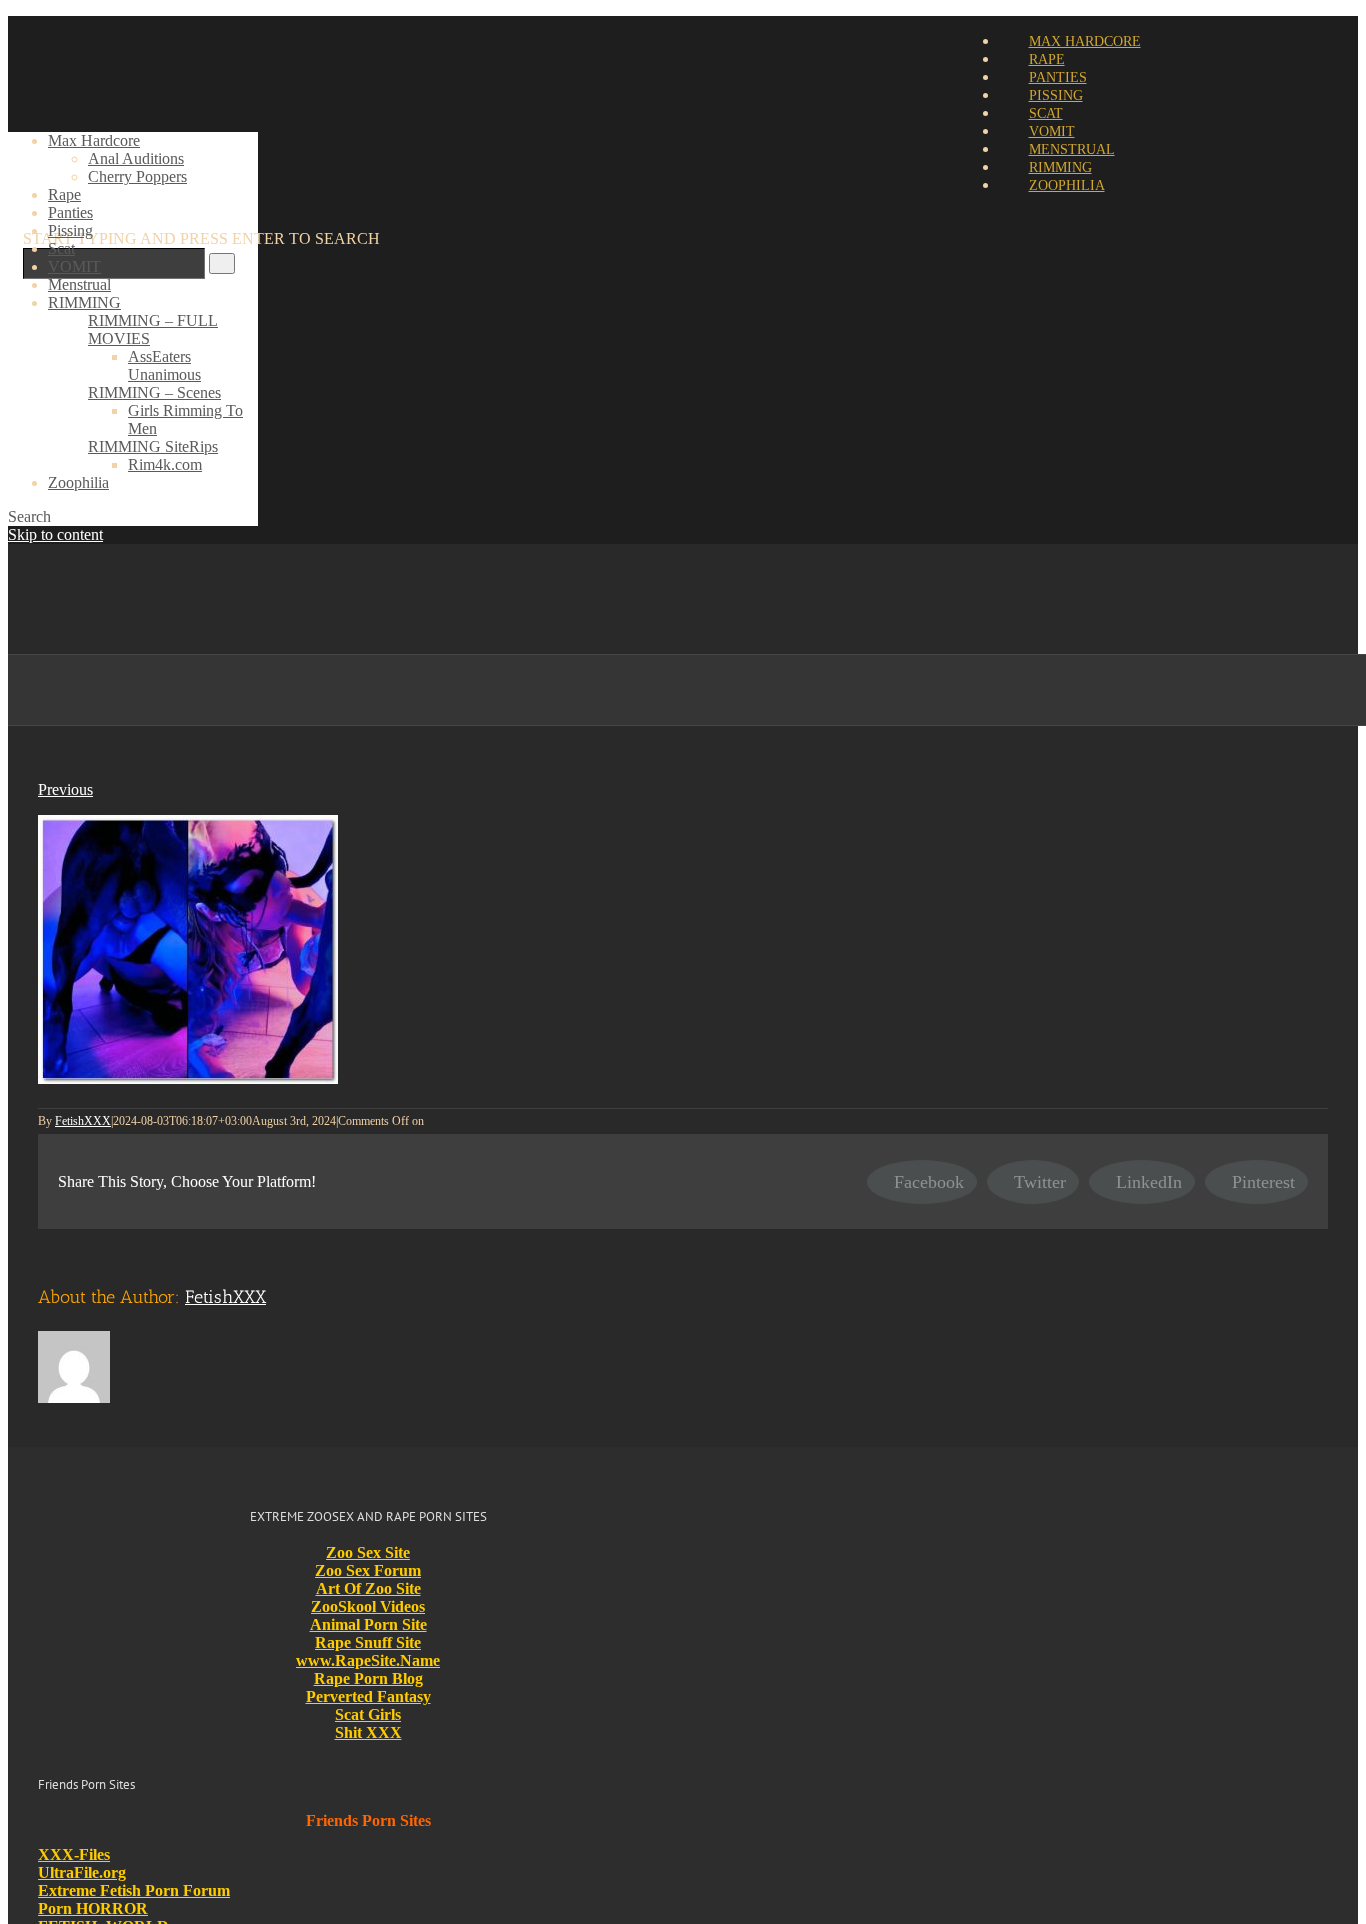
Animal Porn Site (368, 1624)
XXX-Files (74, 1854)
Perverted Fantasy (368, 1696)
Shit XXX (368, 1732)
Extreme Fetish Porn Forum (134, 1890)
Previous (65, 789)
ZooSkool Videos (368, 1606)
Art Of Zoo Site (368, 1588)
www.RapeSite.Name (368, 1660)
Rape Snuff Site (368, 1642)
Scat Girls (368, 1714)
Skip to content (55, 534)
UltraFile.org (82, 1872)
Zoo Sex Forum (368, 1570)
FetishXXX (83, 1121)
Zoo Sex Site (368, 1552)
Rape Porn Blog (368, 1678)
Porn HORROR (93, 1908)
